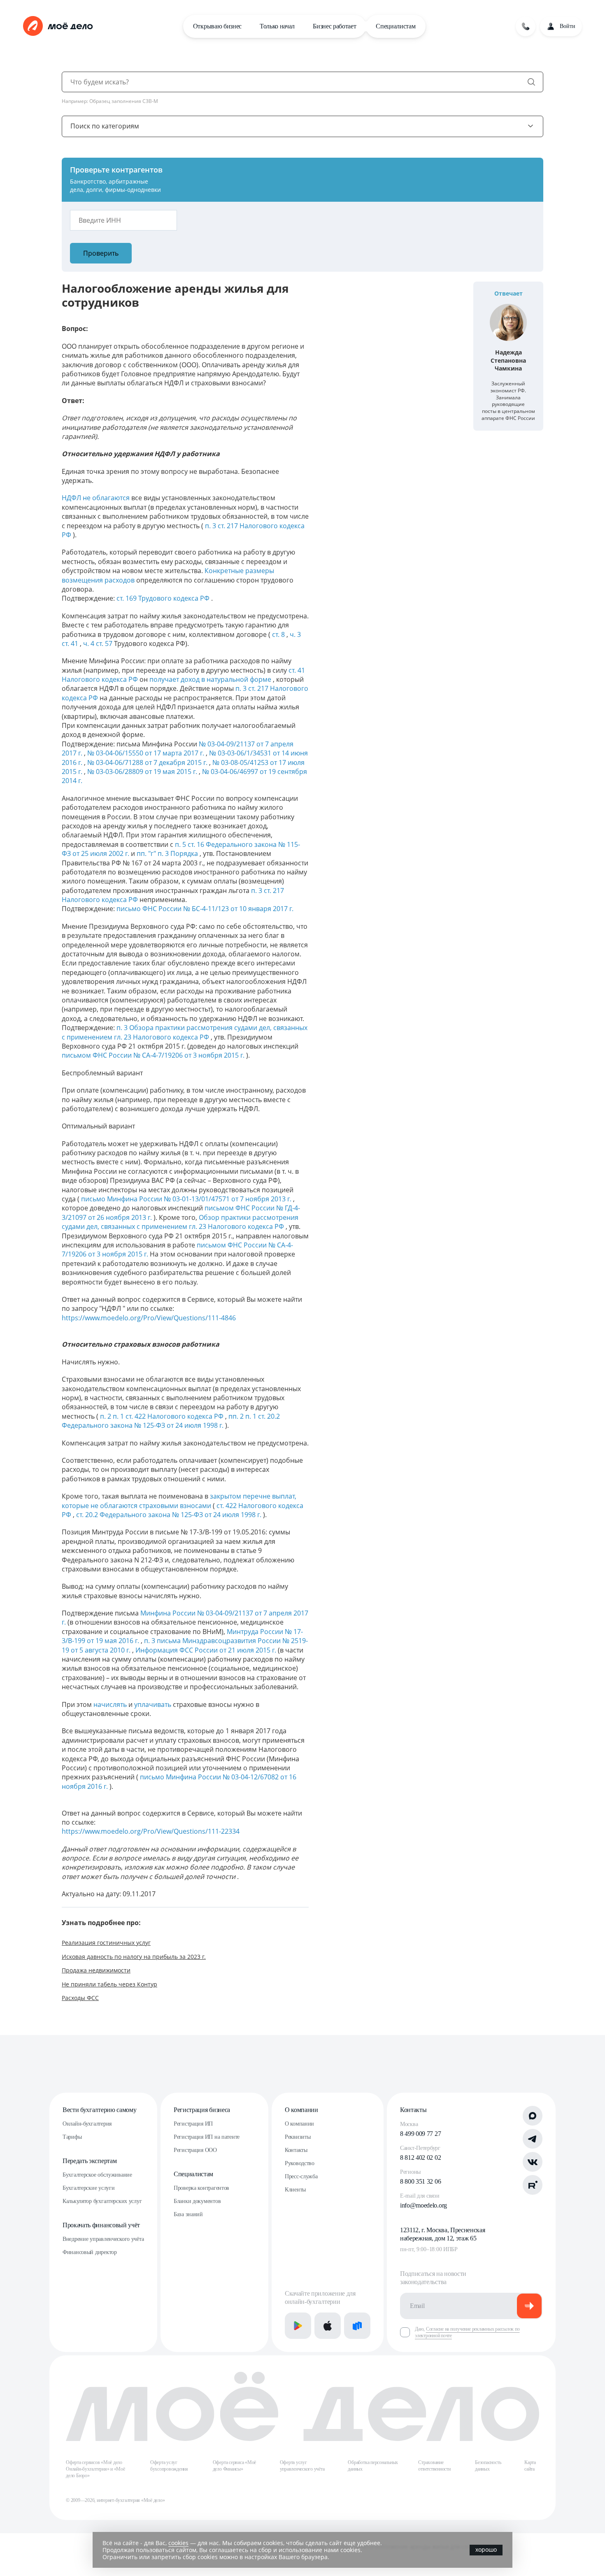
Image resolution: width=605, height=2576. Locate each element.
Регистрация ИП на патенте (207, 2137)
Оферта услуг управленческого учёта (302, 2466)
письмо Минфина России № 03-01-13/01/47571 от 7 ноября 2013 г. (187, 1199)
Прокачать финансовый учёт (101, 2225)
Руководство (300, 2163)
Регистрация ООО (195, 2150)
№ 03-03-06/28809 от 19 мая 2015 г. (143, 772)
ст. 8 (279, 634)
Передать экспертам (90, 2161)
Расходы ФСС (80, 1998)
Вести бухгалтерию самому (99, 2110)
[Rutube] (533, 2185)
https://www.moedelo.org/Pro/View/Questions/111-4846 (149, 1318)
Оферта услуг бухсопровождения (169, 2466)
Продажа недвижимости (96, 1970)
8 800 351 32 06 (420, 2181)
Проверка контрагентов (201, 2188)
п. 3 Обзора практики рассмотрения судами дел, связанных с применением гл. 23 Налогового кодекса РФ (185, 1032)
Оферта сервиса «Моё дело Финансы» (234, 2466)
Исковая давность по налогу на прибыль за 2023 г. (134, 1957)
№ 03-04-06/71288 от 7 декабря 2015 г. (148, 762)
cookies (178, 2543)
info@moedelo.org (423, 2205)
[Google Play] (298, 2326)
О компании (301, 2110)
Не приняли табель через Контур (109, 1984)
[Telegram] (533, 2139)
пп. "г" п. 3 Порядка (168, 853)
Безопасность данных (488, 2466)
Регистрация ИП (193, 2124)
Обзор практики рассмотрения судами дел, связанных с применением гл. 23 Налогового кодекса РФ (180, 1222)
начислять (111, 1704)
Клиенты (295, 2190)
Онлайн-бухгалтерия (87, 2124)
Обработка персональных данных (373, 2466)
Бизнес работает (334, 26)
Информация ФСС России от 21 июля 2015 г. (207, 1650)
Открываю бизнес (217, 26)
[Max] (533, 2116)
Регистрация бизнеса (202, 2110)
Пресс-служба (301, 2176)
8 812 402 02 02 (420, 2158)
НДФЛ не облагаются (97, 498)
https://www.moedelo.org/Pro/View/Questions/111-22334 (151, 1831)
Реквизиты (298, 2137)
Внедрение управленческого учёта (103, 2239)
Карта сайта (530, 2466)
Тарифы (72, 2137)
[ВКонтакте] (533, 2162)
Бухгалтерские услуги (88, 2188)
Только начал (277, 26)
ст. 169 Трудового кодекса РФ (164, 598)
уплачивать (154, 1704)
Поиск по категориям (105, 126)
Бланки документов (197, 2201)
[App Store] (328, 2326)
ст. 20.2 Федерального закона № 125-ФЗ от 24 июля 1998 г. (170, 1515)
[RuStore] (357, 2326)
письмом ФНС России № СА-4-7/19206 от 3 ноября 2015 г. (154, 1055)
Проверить (101, 253)
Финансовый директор (90, 2252)
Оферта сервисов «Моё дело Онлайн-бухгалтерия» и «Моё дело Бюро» (95, 2469)
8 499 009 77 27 (420, 2134)
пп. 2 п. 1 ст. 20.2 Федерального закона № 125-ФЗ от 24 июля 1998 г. (171, 1421)
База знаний (188, 2214)
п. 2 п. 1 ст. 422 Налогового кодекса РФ (163, 1416)
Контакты (296, 2150)
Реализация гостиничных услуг (106, 1943)
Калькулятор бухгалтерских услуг (102, 2201)
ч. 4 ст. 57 (99, 643)
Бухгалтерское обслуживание (97, 2175)
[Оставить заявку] (526, 26)
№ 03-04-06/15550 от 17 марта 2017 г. (147, 753)
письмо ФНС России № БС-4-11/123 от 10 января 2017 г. (205, 909)
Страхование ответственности (434, 2466)
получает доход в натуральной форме (211, 679)
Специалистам (396, 26)
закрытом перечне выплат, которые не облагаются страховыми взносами (179, 1501)
